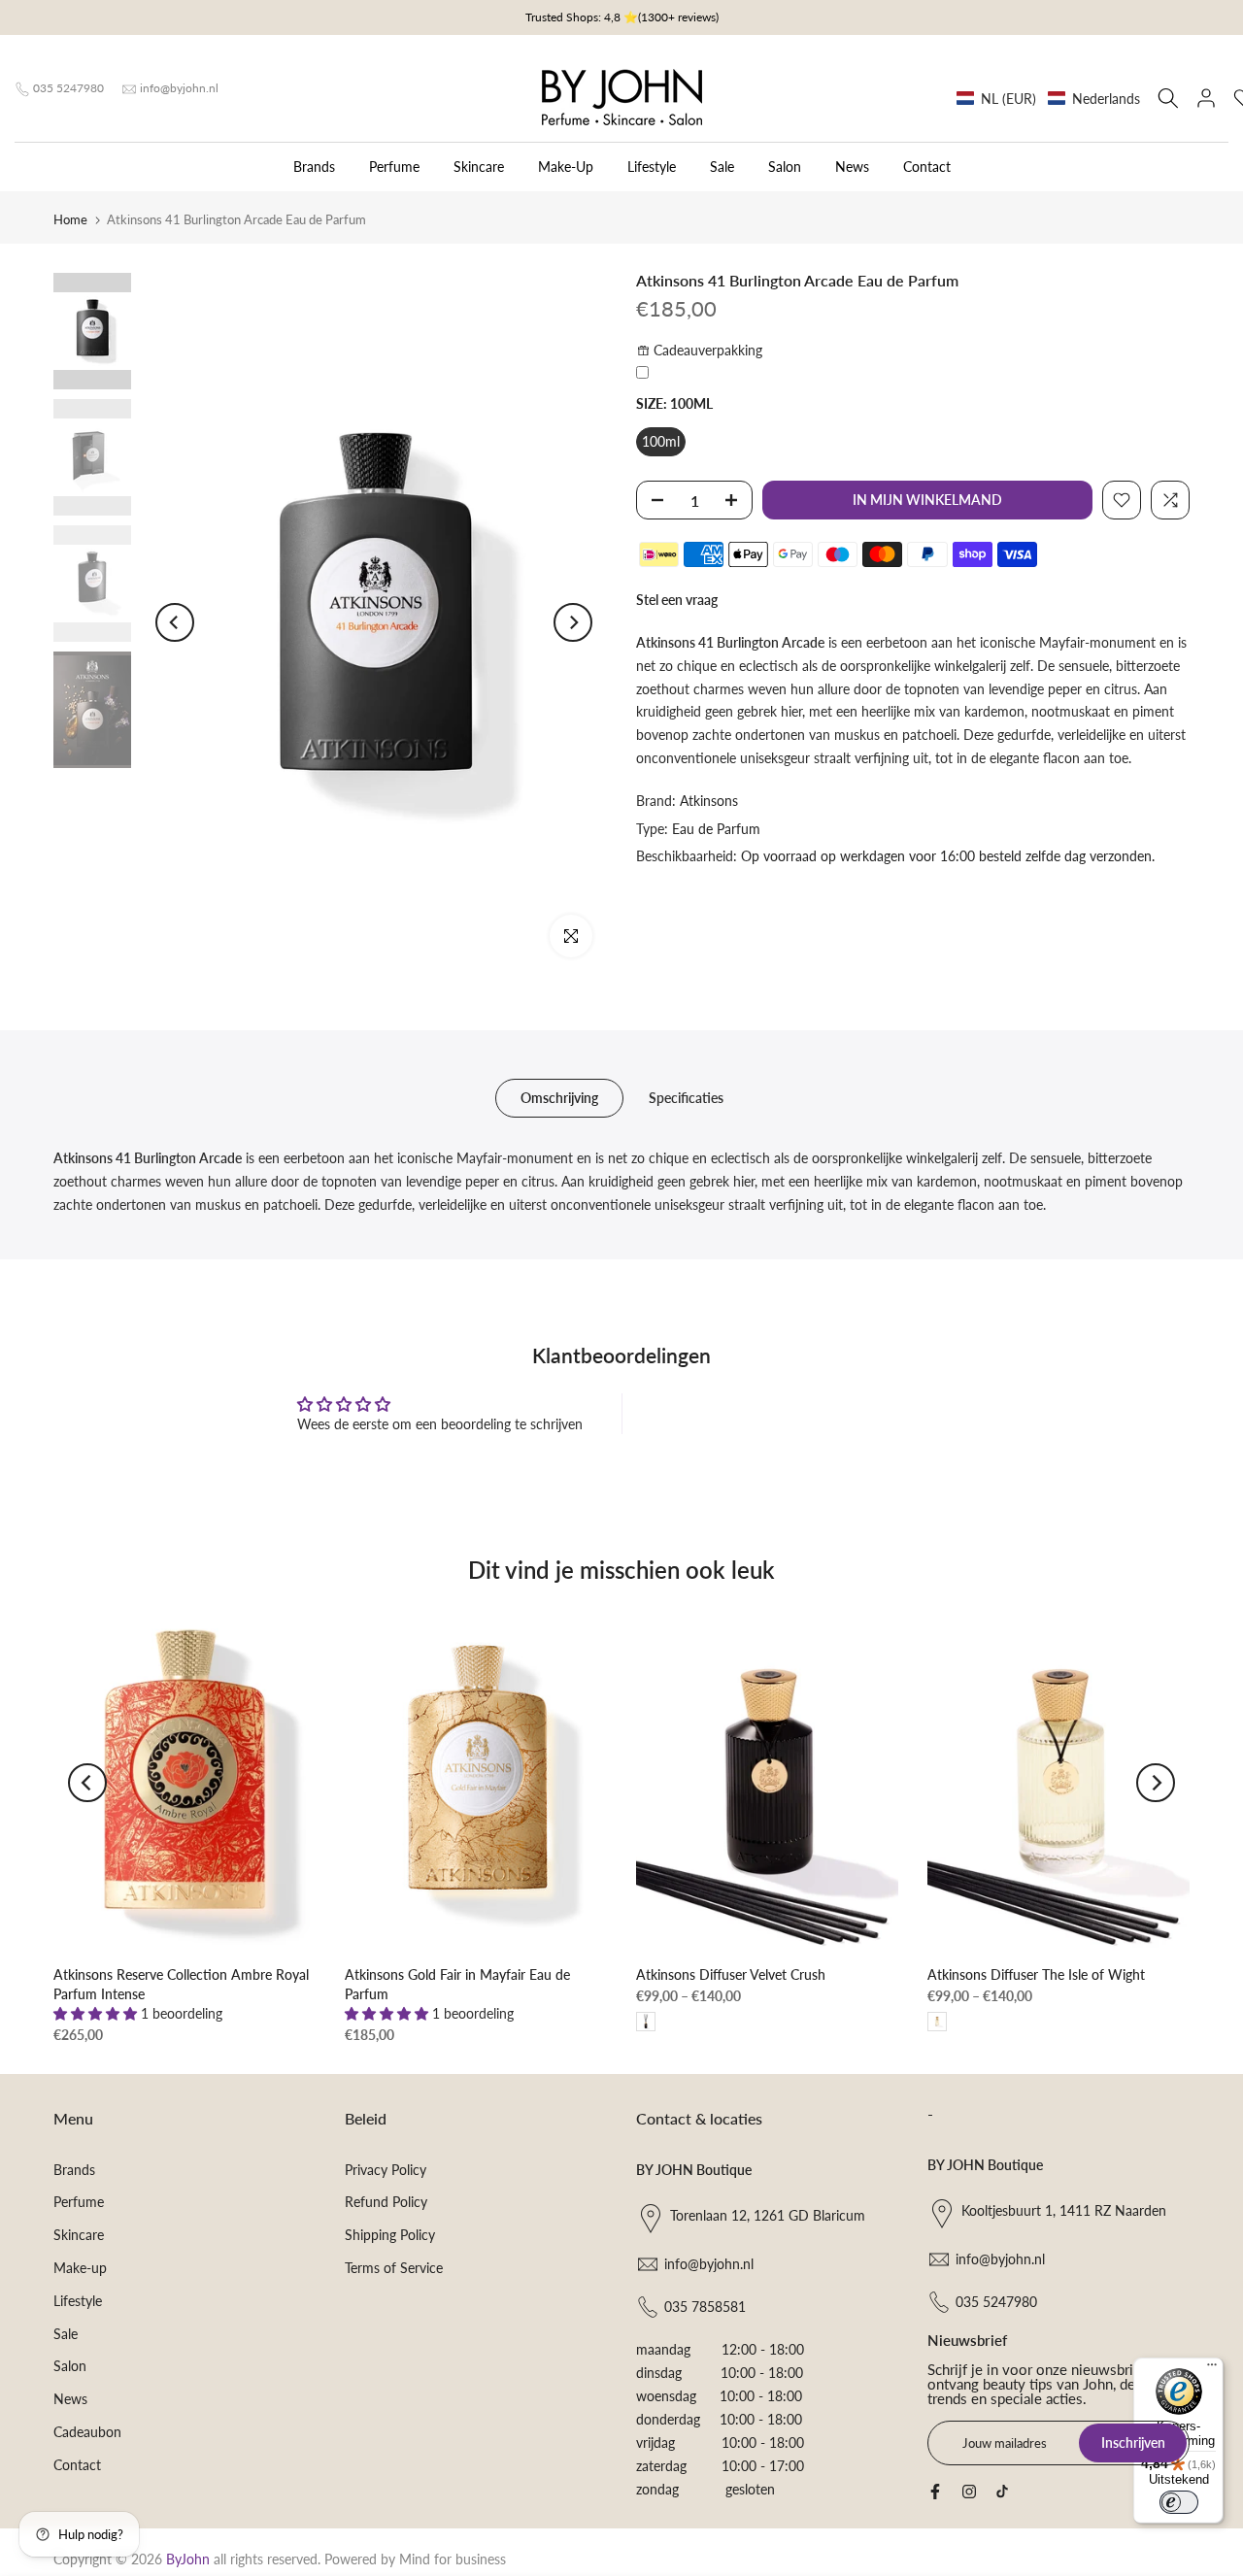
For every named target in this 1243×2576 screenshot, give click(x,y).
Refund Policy (386, 2202)
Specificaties (686, 1098)
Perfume (394, 167)
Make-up (80, 2268)
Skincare (479, 167)
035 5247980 (68, 88)
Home (70, 219)
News (852, 167)
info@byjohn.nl (179, 88)
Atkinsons (709, 801)
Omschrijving (559, 1098)
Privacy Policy (386, 2170)
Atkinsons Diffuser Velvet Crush (731, 1974)
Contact (927, 167)
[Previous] (175, 622)
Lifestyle (652, 167)
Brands (314, 167)
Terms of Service (394, 2268)
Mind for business (453, 2559)
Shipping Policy (390, 2235)
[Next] (573, 622)
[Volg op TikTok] (1002, 2492)
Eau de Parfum (716, 829)
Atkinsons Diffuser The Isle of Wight (1036, 1974)
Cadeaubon (87, 2432)
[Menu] (1212, 2369)
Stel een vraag (677, 600)
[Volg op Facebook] (935, 2492)
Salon (785, 167)
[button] (1048, 99)
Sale (722, 167)
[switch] (1179, 2502)
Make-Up (566, 167)
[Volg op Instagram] (969, 2492)
